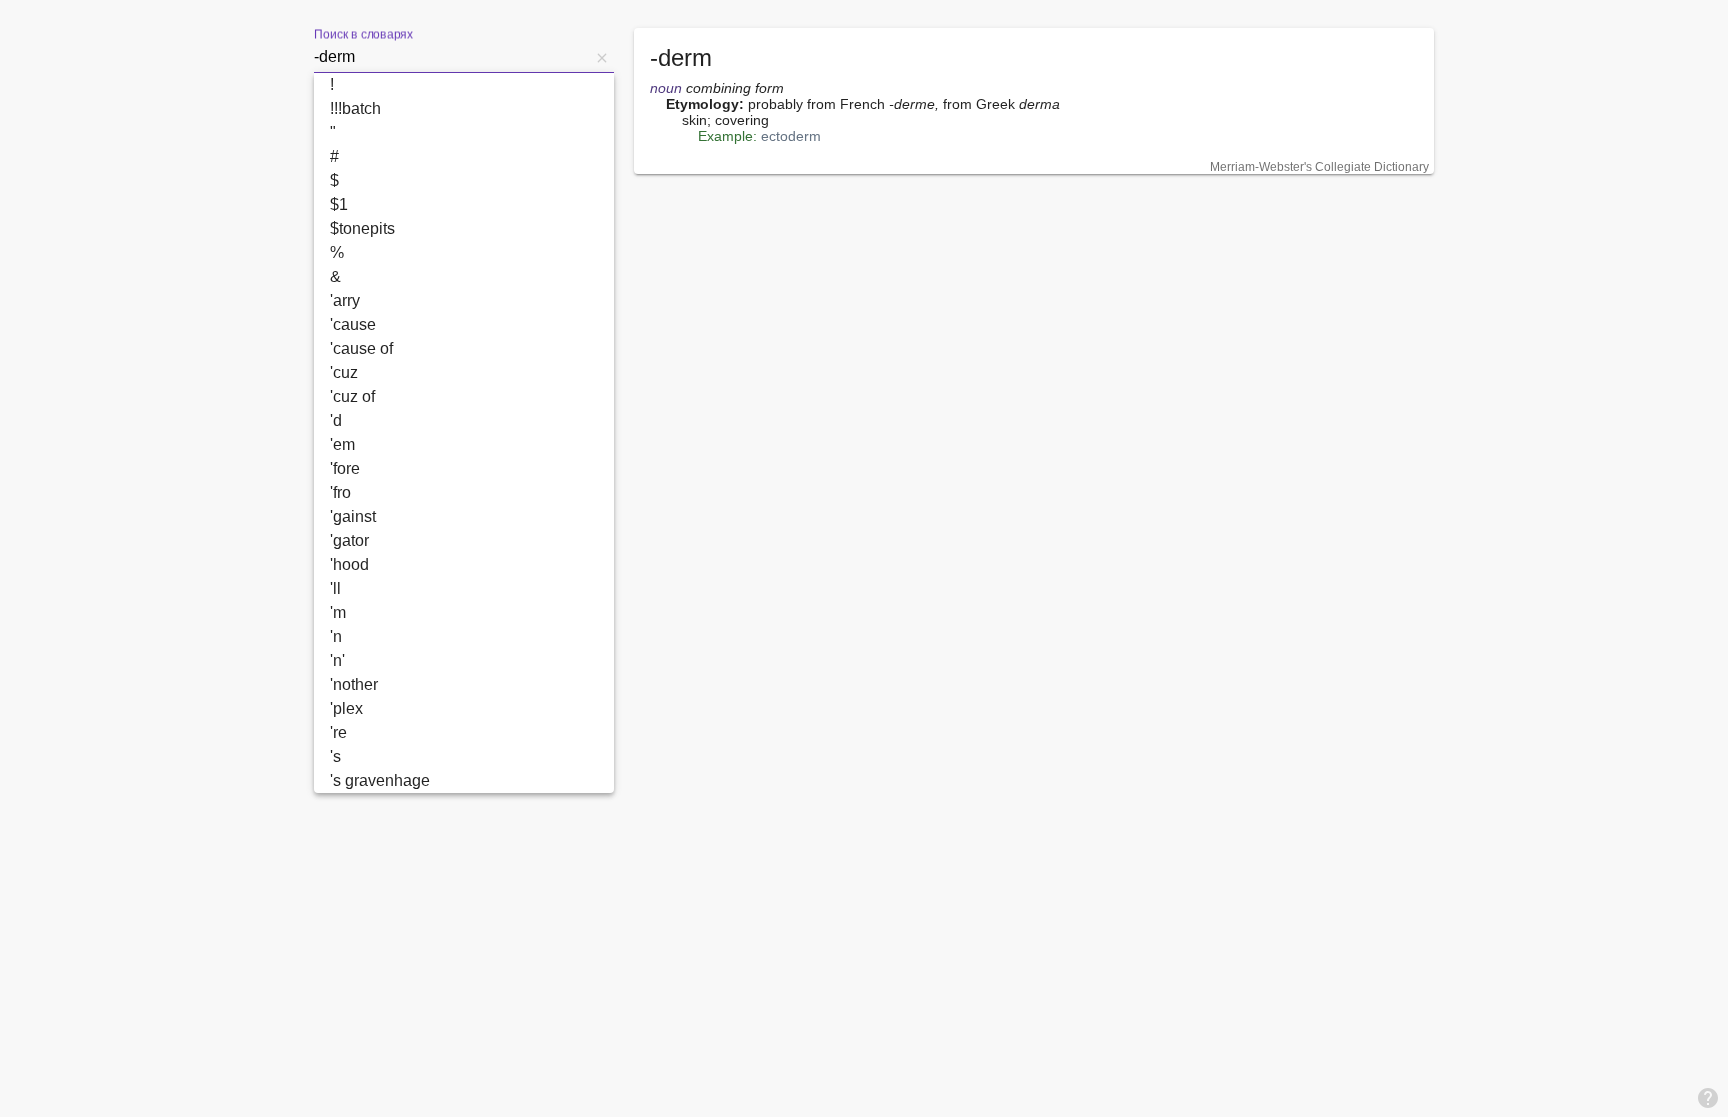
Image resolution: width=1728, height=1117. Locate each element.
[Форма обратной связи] (1708, 1097)
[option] (464, 85)
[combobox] (452, 57)
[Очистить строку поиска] (602, 57)
